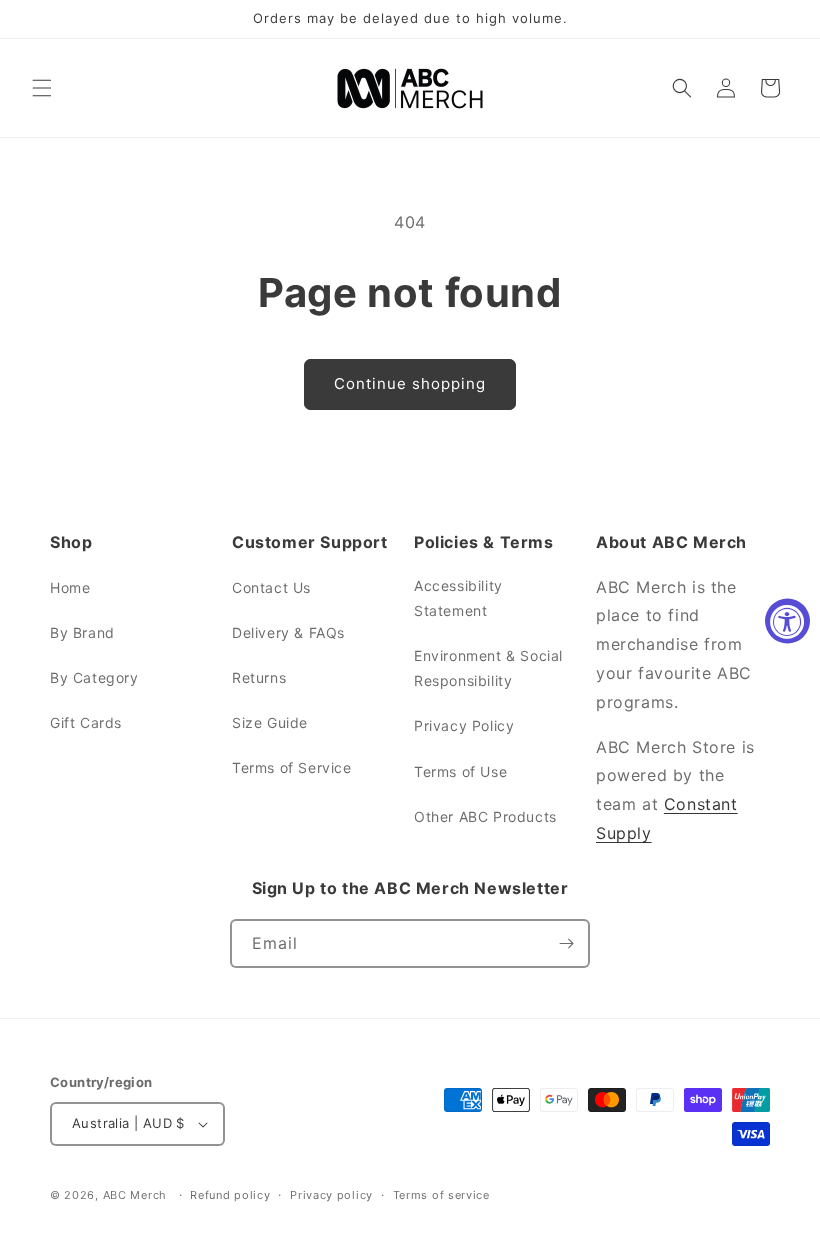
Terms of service (441, 1195)
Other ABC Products (485, 816)
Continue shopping (410, 383)
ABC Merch (135, 1195)
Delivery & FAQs (288, 632)
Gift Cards (86, 722)
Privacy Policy (464, 725)
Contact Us (271, 587)
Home (70, 587)
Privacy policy (331, 1195)
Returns (259, 677)
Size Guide (270, 722)
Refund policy (230, 1195)
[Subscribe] (566, 943)
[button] (42, 88)
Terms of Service (292, 767)
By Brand (82, 632)
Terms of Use (460, 771)
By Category (94, 677)
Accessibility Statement (458, 598)
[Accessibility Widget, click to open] (787, 620)
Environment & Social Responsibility (488, 668)
